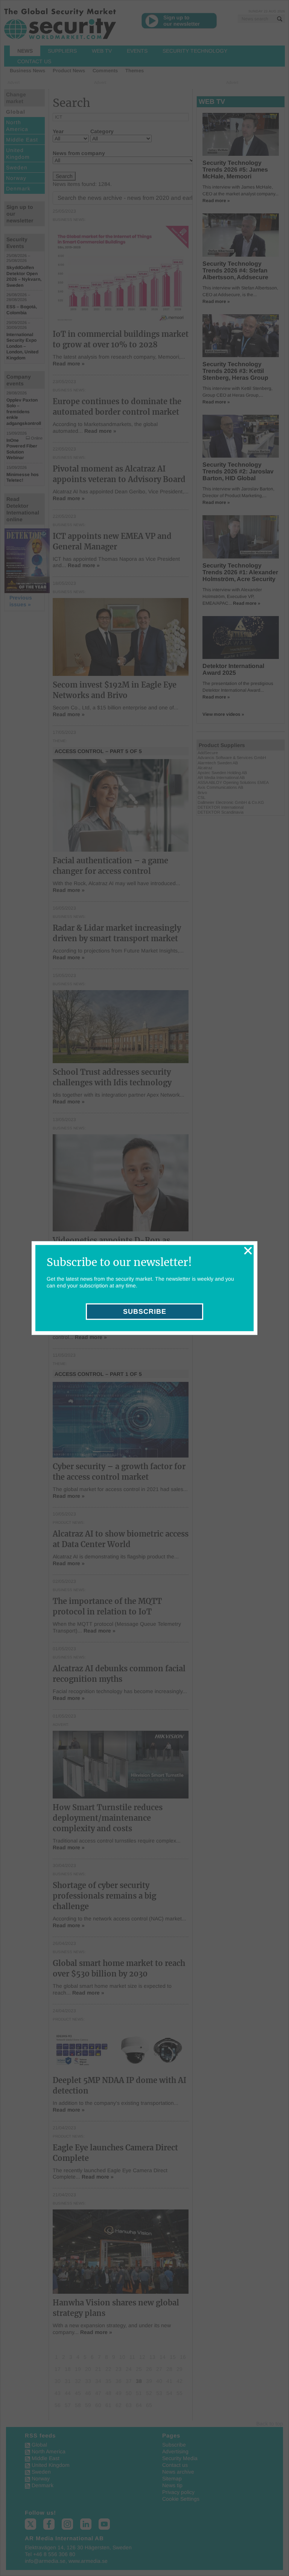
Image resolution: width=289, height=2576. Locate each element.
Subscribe (145, 1312)
